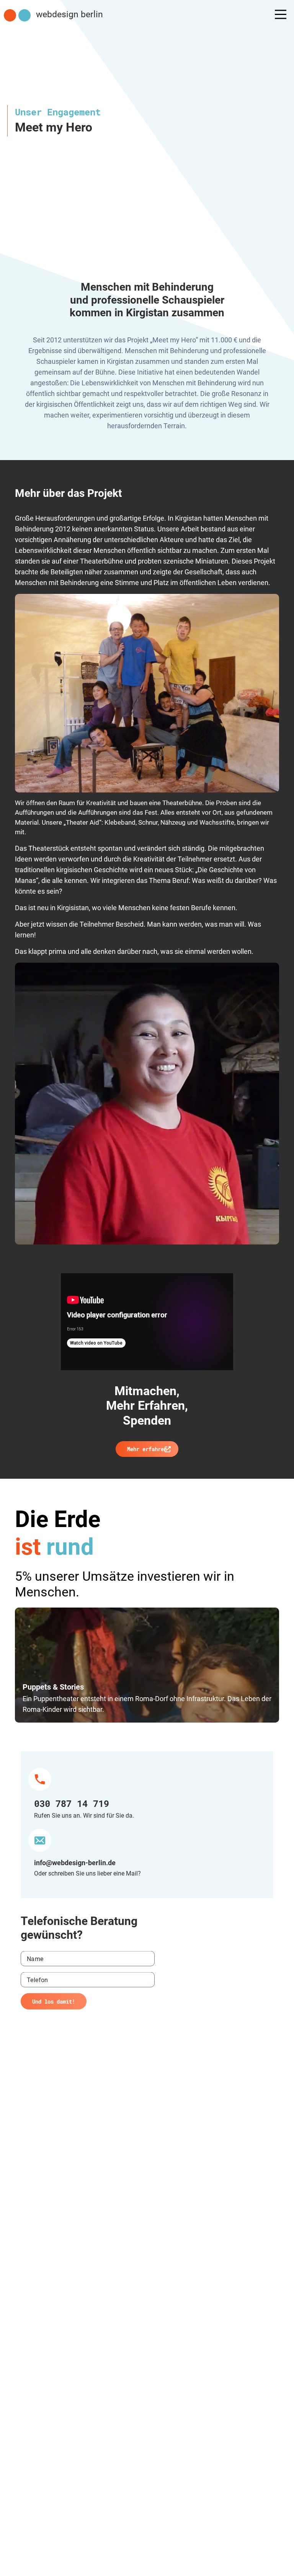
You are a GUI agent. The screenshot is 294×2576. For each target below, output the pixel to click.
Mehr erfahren (147, 1449)
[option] (147, 1665)
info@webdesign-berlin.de (75, 1863)
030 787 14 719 (72, 1803)
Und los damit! (54, 2001)
